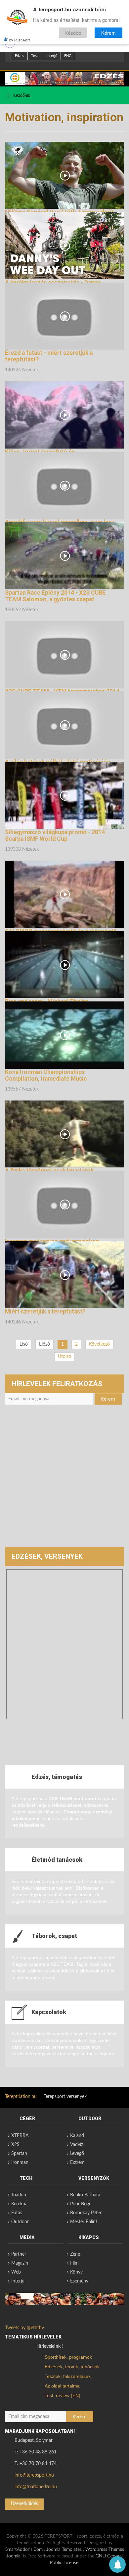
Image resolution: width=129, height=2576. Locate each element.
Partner (19, 2254)
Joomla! (14, 2556)
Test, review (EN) (63, 2395)
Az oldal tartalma (62, 2386)
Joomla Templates (64, 2549)
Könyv (76, 2272)
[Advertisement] (64, 1479)
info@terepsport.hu (34, 2475)
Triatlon (19, 2195)
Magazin (20, 2263)
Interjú (52, 56)
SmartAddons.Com (24, 2549)
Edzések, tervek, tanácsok (72, 2367)
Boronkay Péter (86, 2213)
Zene (75, 2254)
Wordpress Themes (105, 2549)
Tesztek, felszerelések (68, 2376)
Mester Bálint (84, 2222)
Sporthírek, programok (68, 2357)
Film (74, 2263)
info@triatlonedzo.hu (36, 2487)
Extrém (77, 2163)
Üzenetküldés (24, 2504)
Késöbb (73, 33)
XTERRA (20, 2136)
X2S (15, 2145)
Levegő (77, 2154)
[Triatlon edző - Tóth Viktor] (64, 79)
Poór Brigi (80, 2204)
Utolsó (64, 1357)
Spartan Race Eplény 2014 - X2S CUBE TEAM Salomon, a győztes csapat (55, 596)
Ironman (20, 2163)
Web (16, 2272)
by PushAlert (20, 40)
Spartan (19, 2154)
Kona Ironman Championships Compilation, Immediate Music (46, 1075)
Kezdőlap (22, 95)
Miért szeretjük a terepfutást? (45, 1312)
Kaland (77, 2136)
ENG (68, 56)
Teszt (35, 56)
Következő (99, 1344)
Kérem (108, 33)
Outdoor (20, 2222)
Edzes (20, 56)
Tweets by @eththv (24, 2328)
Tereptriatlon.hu (21, 2097)
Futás (17, 2213)
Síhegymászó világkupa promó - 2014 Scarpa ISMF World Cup (55, 835)
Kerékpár (20, 2204)
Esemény (79, 2281)
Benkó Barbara (85, 2195)
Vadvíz (77, 2145)
